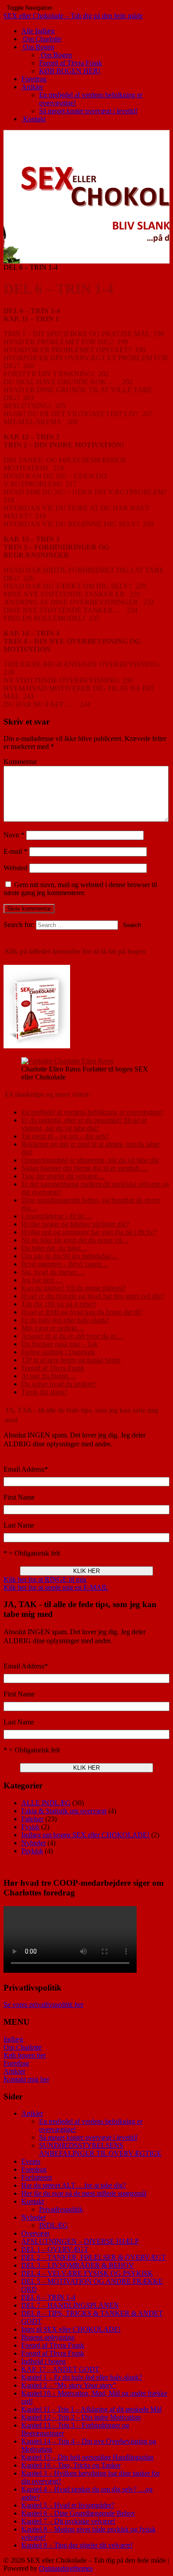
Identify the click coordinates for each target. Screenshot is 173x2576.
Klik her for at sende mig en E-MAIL (56, 1587)
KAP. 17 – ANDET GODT (60, 2369)
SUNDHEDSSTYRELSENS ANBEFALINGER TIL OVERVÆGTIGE (100, 2149)
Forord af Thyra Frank (71, 63)
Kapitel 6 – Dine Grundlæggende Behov (78, 2513)
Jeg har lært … (42, 1280)
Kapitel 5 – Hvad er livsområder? (68, 2505)
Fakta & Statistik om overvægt (64, 1811)
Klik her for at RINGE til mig (45, 1579)
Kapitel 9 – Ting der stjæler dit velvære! (77, 2545)
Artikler (32, 87)
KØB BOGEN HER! (70, 71)
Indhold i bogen (43, 2361)
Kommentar (20, 762)
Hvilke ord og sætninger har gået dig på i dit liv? (89, 1232)
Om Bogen (38, 47)
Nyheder (33, 1843)
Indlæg (13, 2039)
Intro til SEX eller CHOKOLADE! (71, 2329)
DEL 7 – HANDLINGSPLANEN (70, 2305)
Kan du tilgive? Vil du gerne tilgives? (73, 1288)
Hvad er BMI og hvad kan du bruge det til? (82, 1312)
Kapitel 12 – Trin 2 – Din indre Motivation (81, 2417)
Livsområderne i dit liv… (57, 1216)
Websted (16, 868)
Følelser (32, 1819)
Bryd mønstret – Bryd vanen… (65, 1264)
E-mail (16, 851)
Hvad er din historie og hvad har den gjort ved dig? (93, 1296)
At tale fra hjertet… (48, 1376)
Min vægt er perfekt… (53, 1328)
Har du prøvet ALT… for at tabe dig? (74, 2185)
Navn (14, 835)
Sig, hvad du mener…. (53, 1272)
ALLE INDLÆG (46, 1803)
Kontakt (33, 119)
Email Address (26, 1469)
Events (31, 2161)
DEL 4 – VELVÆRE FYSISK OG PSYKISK (87, 2273)
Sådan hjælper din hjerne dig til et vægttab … (85, 1168)
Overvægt (35, 2233)
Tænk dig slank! (44, 1392)
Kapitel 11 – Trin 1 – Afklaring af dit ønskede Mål (91, 2409)
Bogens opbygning (48, 2337)
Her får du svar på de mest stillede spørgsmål (84, 2193)
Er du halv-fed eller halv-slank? (65, 1320)
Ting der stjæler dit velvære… (63, 1176)
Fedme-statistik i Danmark (58, 1352)
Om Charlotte (41, 39)
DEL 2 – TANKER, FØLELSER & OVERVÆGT (94, 2257)
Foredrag (34, 79)
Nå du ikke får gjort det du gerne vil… (75, 1240)
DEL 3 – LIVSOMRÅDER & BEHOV (78, 2265)
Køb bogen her (25, 2055)
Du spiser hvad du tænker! (58, 1384)
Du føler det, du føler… (54, 1248)
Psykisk (32, 1851)
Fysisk (30, 1827)
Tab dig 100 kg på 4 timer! (59, 1304)
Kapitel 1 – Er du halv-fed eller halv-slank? (82, 2377)
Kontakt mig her (26, 2079)
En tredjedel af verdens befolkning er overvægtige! (92, 1112)
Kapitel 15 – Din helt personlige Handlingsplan (87, 2457)
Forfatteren (37, 2177)
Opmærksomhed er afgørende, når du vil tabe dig (90, 1160)
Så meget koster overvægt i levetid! (88, 111)
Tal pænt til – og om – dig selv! (65, 1136)
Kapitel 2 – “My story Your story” (69, 2385)
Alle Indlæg (38, 31)
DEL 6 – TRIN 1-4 (48, 2297)
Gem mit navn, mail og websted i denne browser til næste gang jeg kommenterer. (80, 889)
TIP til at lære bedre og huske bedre (71, 1360)
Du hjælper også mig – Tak (59, 1344)
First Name (19, 1497)
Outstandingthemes (66, 2568)
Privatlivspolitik (61, 2209)
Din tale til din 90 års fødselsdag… (70, 1256)
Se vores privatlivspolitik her (43, 2005)
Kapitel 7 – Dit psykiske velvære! (68, 2521)
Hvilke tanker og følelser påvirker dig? (75, 1224)
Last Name (19, 1525)
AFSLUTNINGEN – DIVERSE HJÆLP (80, 2241)
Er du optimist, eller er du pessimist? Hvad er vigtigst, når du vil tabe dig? (84, 1124)
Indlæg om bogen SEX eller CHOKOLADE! (85, 1835)
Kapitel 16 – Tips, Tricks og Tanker (71, 2465)
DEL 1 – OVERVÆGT (55, 2249)
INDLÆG (53, 2225)
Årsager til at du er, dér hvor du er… (72, 1336)
